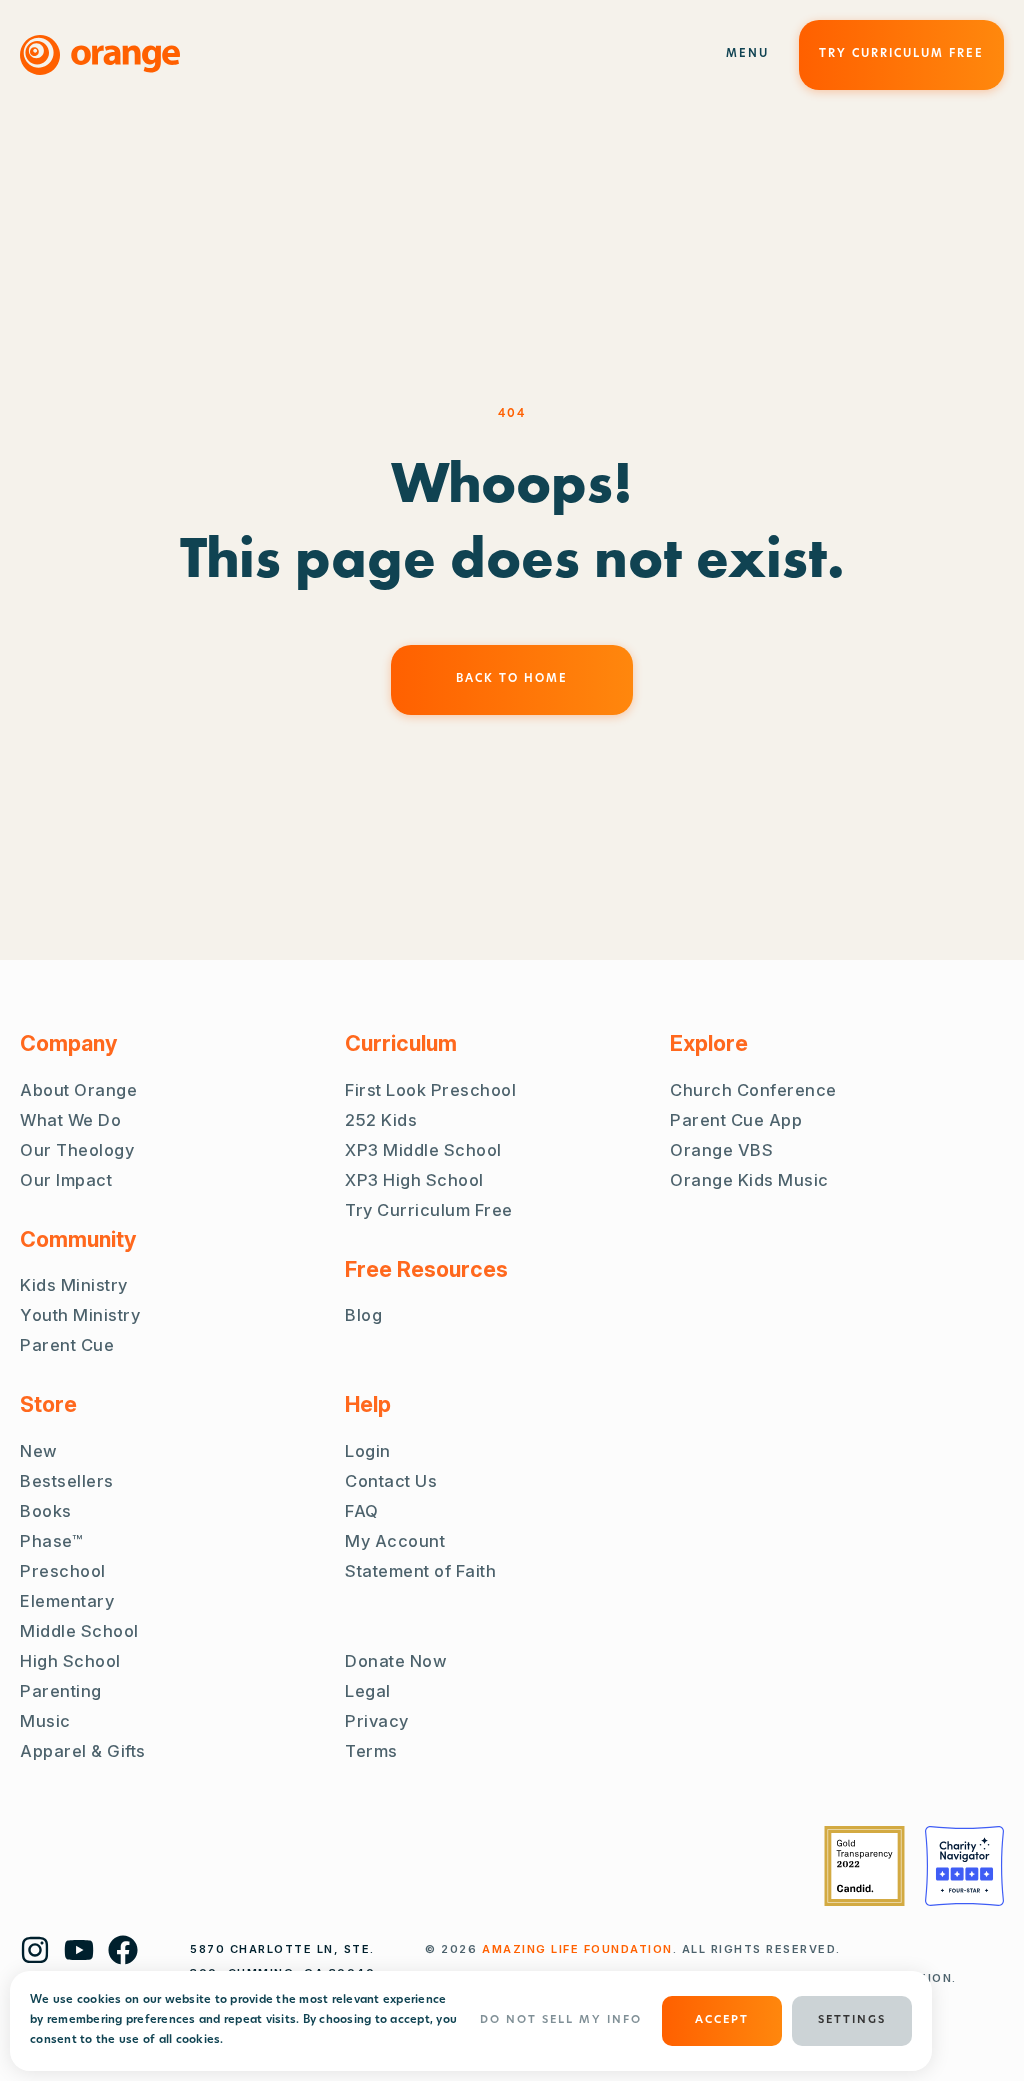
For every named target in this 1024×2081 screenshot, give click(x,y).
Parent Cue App (736, 1120)
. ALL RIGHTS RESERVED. (661, 1949)
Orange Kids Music (749, 1180)
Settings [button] (852, 2020)
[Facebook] (123, 1950)
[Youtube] (79, 1950)
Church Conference (753, 1090)
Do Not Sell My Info (561, 2020)
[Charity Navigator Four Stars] (964, 1866)
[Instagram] (35, 1950)
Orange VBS (721, 1150)
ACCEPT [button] (722, 2020)
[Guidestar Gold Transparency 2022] (864, 1866)
